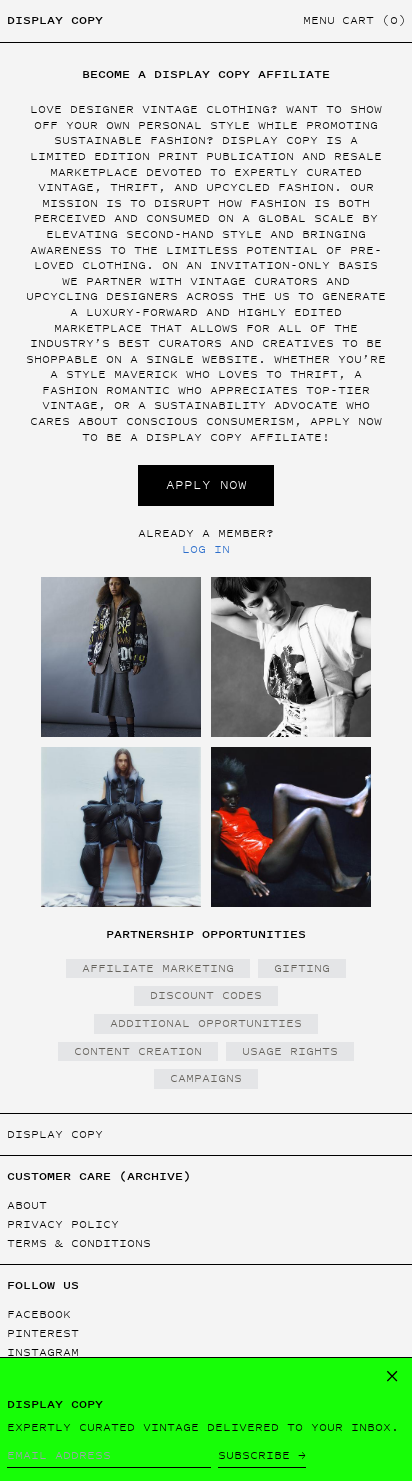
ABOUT (27, 1205)
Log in (206, 549)
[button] (374, 21)
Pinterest (43, 1333)
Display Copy (55, 20)
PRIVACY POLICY (63, 1224)
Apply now (206, 484)
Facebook (39, 1314)
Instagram (43, 1352)
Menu (319, 20)
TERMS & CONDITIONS (79, 1243)
